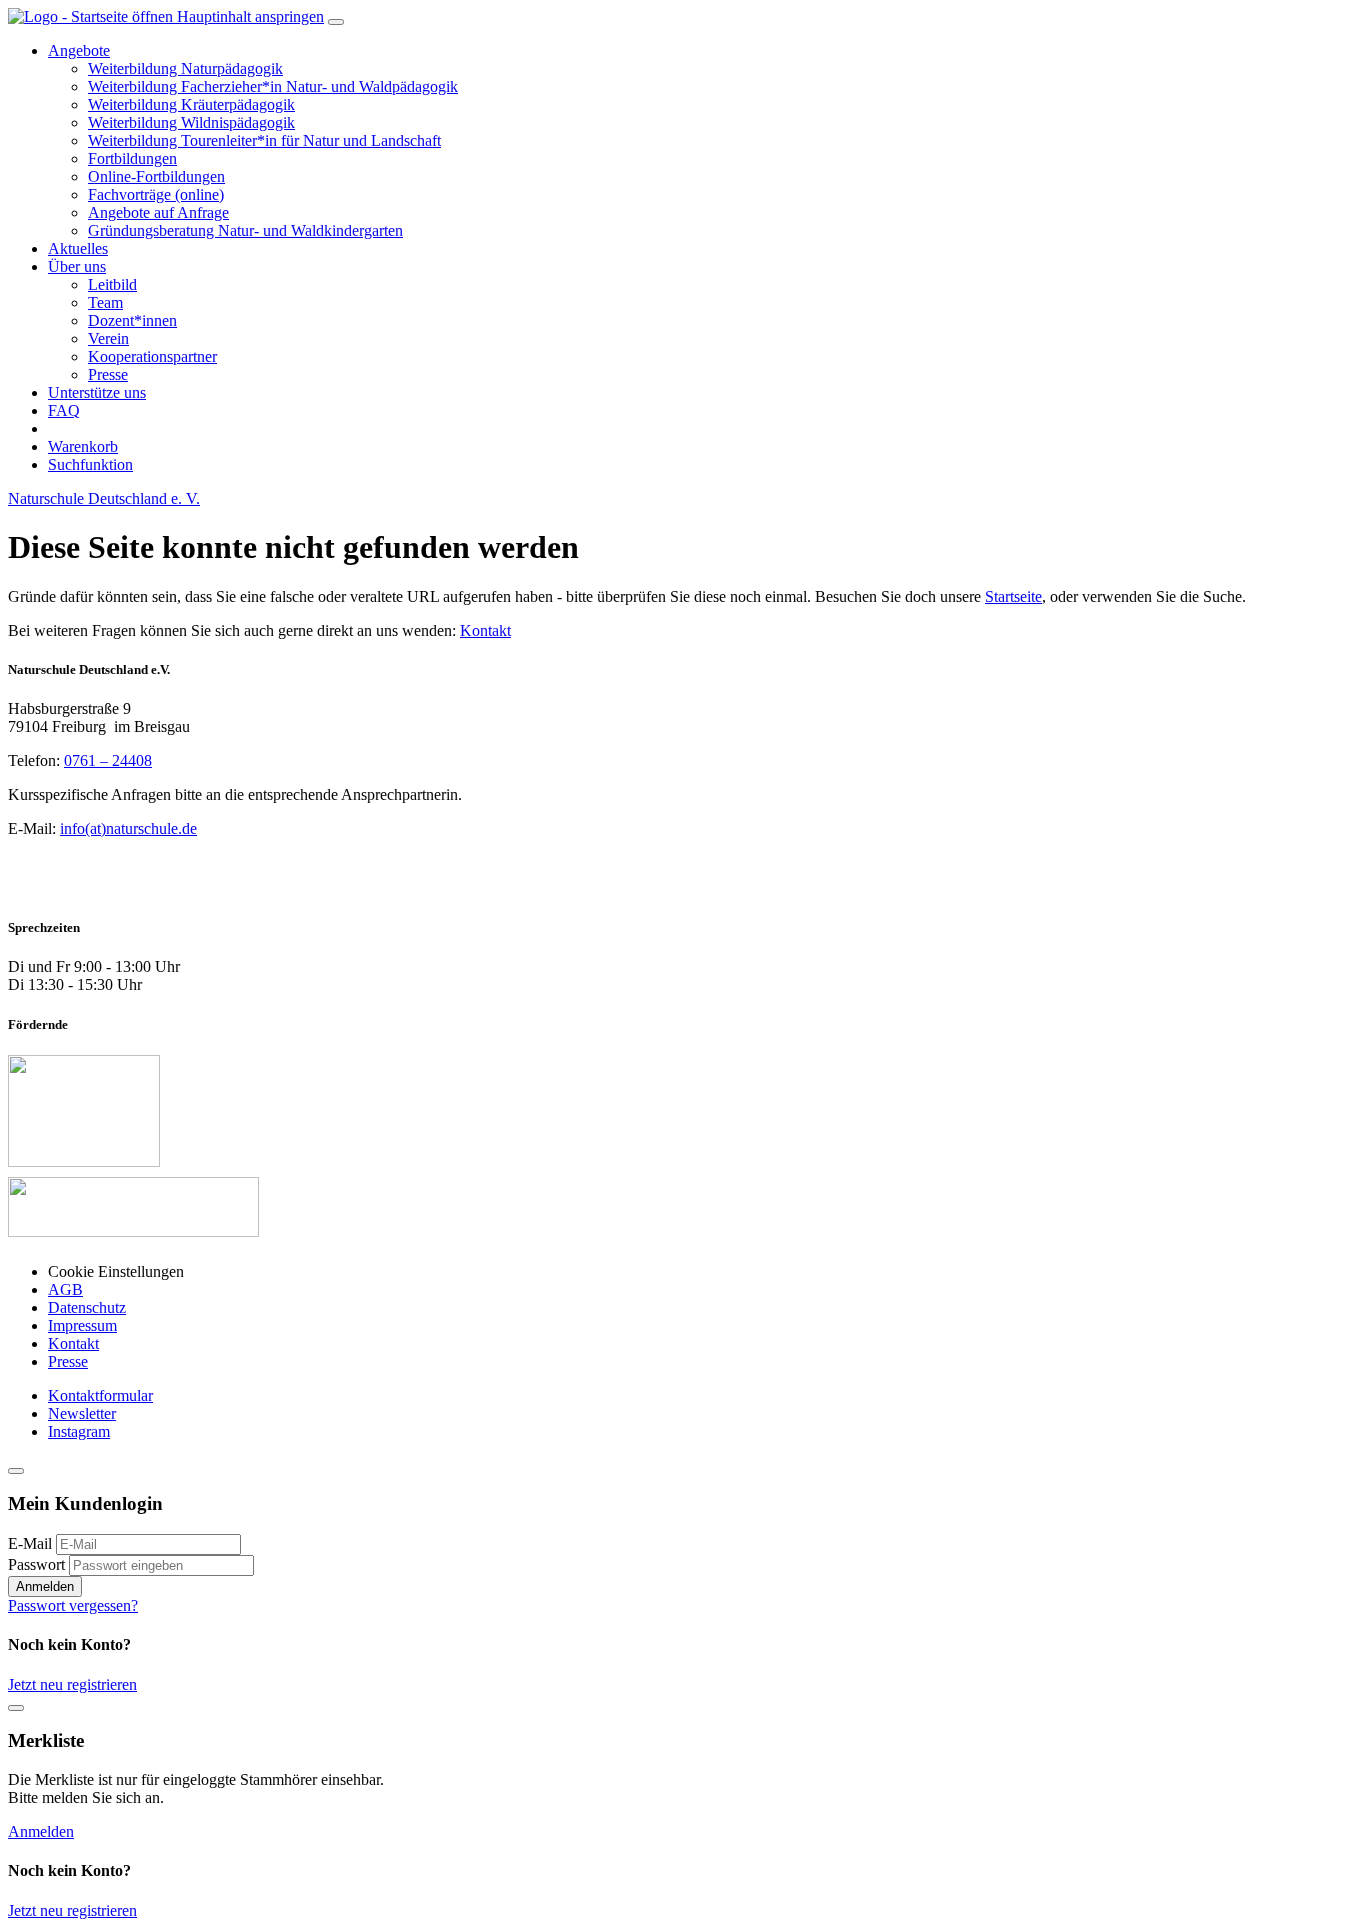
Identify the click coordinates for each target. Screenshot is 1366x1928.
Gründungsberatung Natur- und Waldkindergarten (245, 230)
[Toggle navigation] (336, 22)
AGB (65, 1289)
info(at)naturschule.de (128, 828)
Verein (108, 338)
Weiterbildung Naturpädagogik (185, 68)
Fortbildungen (132, 158)
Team (105, 302)
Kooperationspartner (152, 356)
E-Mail (30, 1543)
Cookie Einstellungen (116, 1271)
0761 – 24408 (108, 760)
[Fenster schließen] (16, 1708)
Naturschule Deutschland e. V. (104, 498)
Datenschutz (87, 1307)
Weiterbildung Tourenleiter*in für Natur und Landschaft (264, 140)
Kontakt (485, 630)
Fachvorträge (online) (156, 194)
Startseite (1013, 596)
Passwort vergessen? (73, 1605)
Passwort (36, 1564)
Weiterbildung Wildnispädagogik (191, 122)
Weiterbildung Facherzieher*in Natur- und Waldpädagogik (273, 86)
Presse (108, 374)
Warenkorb (83, 446)
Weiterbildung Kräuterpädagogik (191, 104)
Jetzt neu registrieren (72, 1684)
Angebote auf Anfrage (158, 212)
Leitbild (112, 284)
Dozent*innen (132, 320)
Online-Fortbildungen (156, 176)
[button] (79, 50)
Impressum (82, 1325)
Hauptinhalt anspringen (250, 16)
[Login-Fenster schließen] (16, 1471)
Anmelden (45, 1586)
